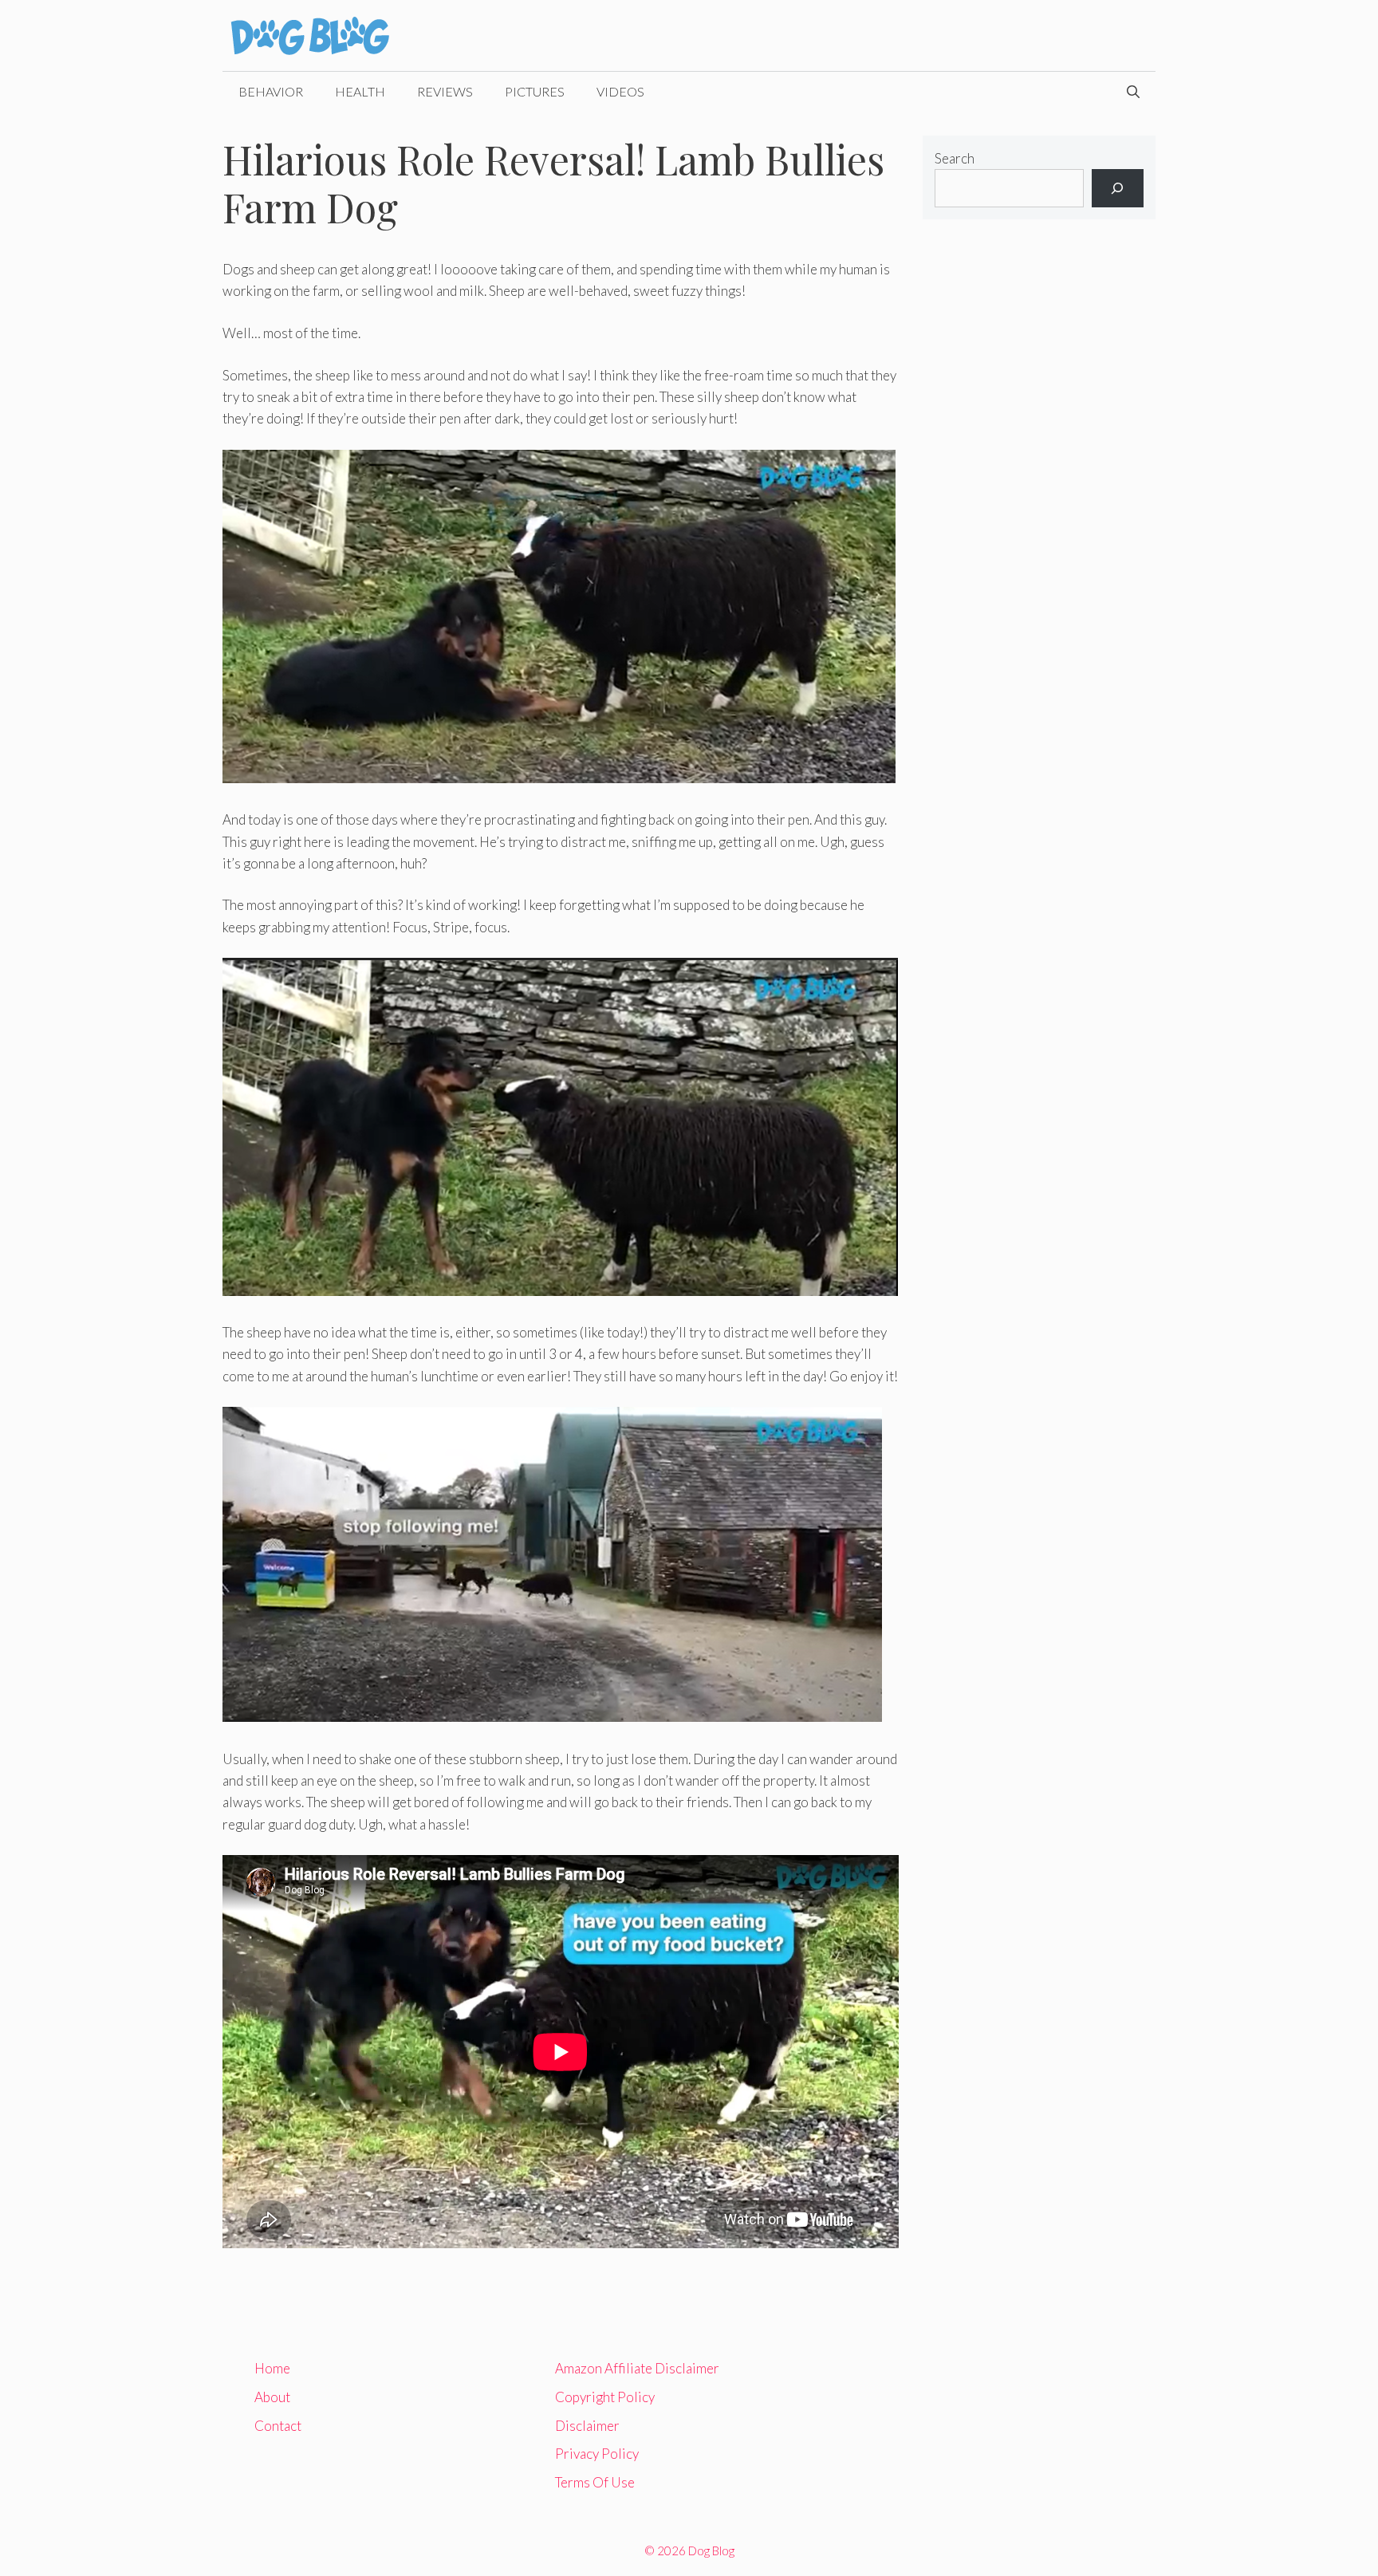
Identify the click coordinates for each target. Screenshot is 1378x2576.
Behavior (271, 91)
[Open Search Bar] (1133, 92)
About (272, 2397)
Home (272, 2368)
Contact (278, 2426)
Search (955, 158)
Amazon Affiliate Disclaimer (637, 2368)
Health (360, 91)
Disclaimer (587, 2426)
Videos (620, 91)
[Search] (1118, 188)
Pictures (535, 91)
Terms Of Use (595, 2482)
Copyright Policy (605, 2397)
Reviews (445, 91)
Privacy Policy (597, 2454)
